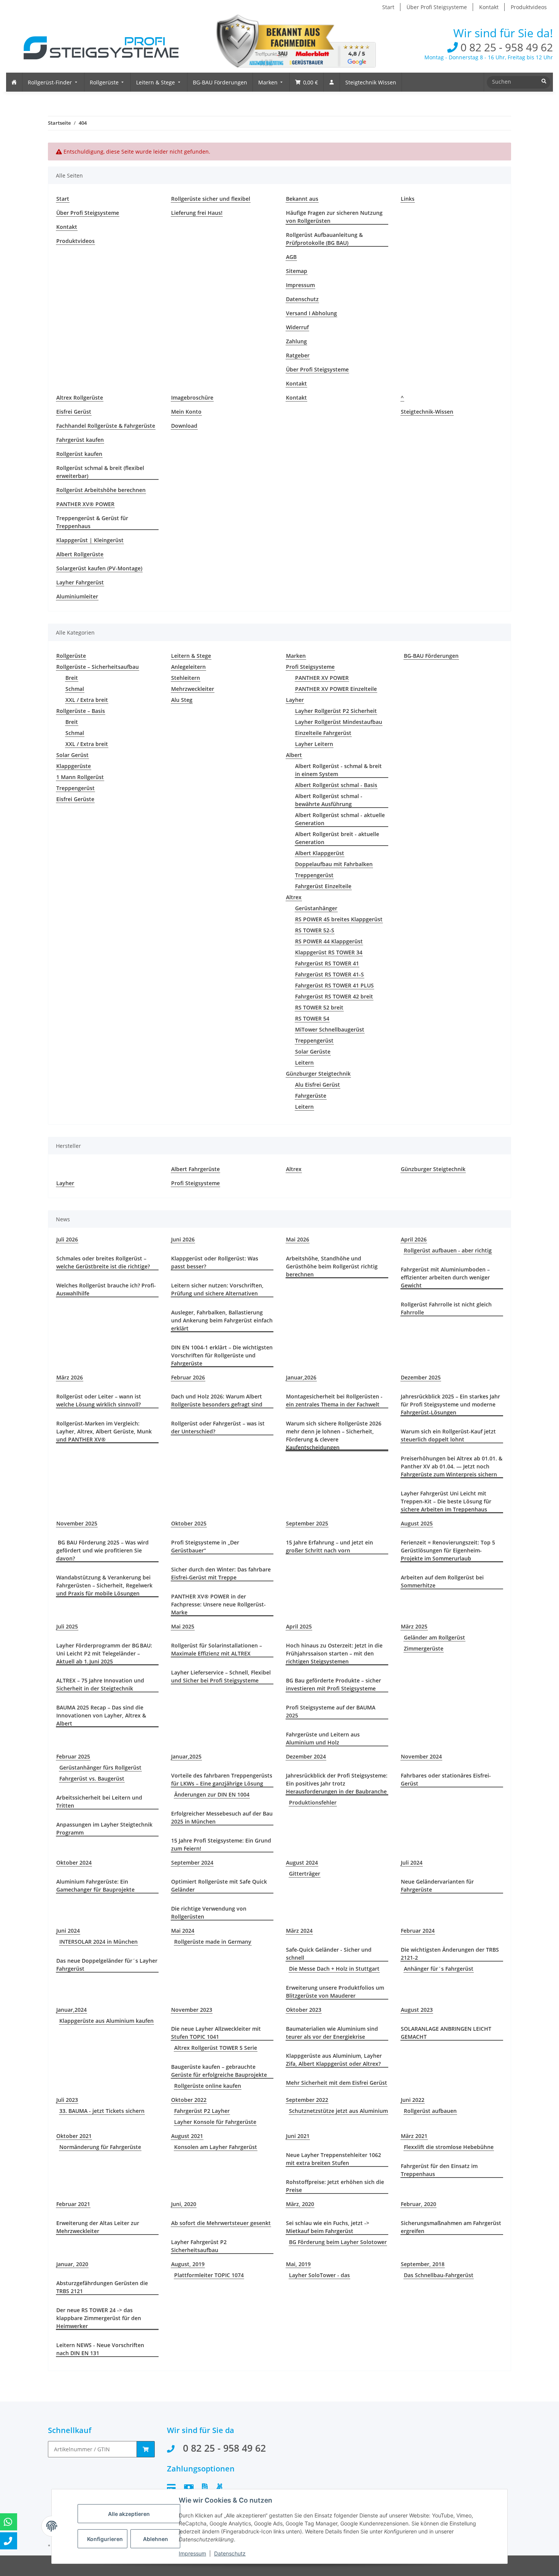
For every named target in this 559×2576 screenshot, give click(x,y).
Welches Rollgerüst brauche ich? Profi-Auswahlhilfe (106, 1289)
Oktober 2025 (189, 1523)
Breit (72, 678)
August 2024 (302, 1863)
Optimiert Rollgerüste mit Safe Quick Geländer (219, 1886)
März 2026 (70, 1377)
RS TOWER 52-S (315, 930)
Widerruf (297, 327)
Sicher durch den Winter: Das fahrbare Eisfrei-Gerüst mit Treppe (221, 1573)
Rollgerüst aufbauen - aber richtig (448, 1250)
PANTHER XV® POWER (85, 504)
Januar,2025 (186, 1756)
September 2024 (192, 1863)
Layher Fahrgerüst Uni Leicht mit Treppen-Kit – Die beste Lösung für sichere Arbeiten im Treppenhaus (446, 1501)
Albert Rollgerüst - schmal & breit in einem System (338, 770)
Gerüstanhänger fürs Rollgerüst (100, 1767)
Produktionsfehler (313, 1802)
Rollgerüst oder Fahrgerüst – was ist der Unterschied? (218, 1427)
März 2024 (299, 1931)
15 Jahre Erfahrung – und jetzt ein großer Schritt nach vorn (330, 1546)
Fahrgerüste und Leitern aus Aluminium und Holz (323, 1738)
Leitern (304, 1063)
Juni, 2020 (184, 2204)
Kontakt (489, 7)
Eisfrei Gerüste (75, 799)
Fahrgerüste (311, 1096)
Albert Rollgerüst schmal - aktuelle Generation (340, 819)
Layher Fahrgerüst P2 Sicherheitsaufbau (199, 2246)
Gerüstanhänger (316, 908)
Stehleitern (186, 678)
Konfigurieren (105, 2539)
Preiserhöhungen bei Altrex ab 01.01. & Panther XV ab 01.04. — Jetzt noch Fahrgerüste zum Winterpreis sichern (452, 1466)
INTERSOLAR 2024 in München (98, 1942)
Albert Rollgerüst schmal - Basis (336, 785)
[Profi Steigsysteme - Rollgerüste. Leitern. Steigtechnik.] (95, 43)
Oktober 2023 (304, 2010)
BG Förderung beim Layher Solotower (338, 2242)
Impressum (300, 285)
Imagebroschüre (192, 398)
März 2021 (414, 2136)
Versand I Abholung (311, 313)
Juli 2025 (67, 1626)
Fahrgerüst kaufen (80, 440)
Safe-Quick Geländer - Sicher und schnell (329, 1954)
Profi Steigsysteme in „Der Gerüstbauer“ (205, 1546)
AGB (291, 257)
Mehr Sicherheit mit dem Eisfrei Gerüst (337, 2083)
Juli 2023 (67, 2100)
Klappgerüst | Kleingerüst (90, 540)
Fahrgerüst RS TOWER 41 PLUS (334, 985)
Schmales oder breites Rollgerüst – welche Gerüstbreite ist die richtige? (103, 1262)
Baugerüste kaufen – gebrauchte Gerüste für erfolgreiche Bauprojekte (219, 2071)
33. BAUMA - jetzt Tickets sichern (102, 2111)
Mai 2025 (183, 1626)
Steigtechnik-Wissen (427, 412)
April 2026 (414, 1239)
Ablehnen (156, 2539)
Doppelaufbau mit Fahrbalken (334, 864)
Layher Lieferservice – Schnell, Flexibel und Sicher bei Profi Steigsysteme (221, 1676)
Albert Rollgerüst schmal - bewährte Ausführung (329, 800)
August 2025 (417, 1523)
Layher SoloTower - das (319, 2275)
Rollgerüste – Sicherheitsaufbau (98, 667)
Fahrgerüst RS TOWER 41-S (330, 974)
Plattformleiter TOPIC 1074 (209, 2275)
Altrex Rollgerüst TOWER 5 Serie (216, 2048)
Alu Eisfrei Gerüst (318, 1085)
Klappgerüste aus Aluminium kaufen (106, 2021)
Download (184, 426)
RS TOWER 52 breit (319, 1007)
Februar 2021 (73, 2204)
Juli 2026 (67, 1239)
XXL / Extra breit (87, 700)
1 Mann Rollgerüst (80, 777)
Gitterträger (305, 1874)
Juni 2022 (413, 2100)
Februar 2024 (418, 1931)
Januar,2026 (301, 1377)
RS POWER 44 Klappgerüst (329, 941)
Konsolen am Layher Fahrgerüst (216, 2147)
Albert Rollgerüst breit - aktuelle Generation (337, 838)
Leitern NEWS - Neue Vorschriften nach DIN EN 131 (100, 2349)
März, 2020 (300, 2204)
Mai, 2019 (298, 2264)
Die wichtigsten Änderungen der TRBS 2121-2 (450, 1954)
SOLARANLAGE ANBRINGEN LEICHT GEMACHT (446, 2033)
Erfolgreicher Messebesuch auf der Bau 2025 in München (222, 1817)
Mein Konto (186, 412)
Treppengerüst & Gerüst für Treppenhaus (92, 522)
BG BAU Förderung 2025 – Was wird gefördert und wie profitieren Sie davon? (102, 1550)
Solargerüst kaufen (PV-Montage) (99, 568)
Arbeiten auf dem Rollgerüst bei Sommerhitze (442, 1581)
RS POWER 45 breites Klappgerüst (339, 919)
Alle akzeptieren (129, 2514)
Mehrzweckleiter (193, 689)
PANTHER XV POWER (322, 678)
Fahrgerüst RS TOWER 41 (327, 963)
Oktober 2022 (189, 2100)
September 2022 (307, 2100)
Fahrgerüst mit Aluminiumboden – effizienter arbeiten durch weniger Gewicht (445, 1277)
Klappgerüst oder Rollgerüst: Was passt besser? (215, 1262)
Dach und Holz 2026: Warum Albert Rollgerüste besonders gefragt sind (217, 1400)
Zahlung (296, 341)
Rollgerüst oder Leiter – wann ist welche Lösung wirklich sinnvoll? (99, 1400)
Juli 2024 (412, 1863)
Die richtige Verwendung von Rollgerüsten (209, 1913)
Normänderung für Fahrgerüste (100, 2147)
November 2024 (421, 1756)
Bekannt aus (302, 199)
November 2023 (192, 2010)
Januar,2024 (71, 2010)
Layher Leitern (314, 744)
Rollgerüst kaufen (79, 454)
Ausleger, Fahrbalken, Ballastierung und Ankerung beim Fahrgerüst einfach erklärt (222, 1320)
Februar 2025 (73, 1756)
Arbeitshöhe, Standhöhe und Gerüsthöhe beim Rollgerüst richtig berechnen (332, 1266)
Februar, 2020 (418, 2204)
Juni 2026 (183, 1239)
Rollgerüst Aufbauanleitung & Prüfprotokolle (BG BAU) (324, 239)
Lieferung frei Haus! (197, 213)
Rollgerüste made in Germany (213, 1942)
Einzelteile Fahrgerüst (323, 733)
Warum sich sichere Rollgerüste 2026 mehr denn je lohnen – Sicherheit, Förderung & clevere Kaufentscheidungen (334, 1435)
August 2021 (187, 2136)
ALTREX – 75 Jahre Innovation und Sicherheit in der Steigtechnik (100, 1684)
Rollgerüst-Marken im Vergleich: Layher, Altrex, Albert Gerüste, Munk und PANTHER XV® (104, 1431)
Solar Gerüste (313, 1052)
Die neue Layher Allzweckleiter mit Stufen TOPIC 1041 (216, 2033)
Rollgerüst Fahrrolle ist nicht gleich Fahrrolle (446, 1308)
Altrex (294, 897)
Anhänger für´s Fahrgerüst (439, 1969)
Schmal (75, 689)
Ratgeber (298, 355)
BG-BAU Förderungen (431, 656)
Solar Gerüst (72, 755)
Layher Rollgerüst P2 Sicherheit (336, 711)
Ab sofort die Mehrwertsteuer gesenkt (221, 2223)
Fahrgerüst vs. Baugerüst (92, 1778)
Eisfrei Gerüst (74, 412)
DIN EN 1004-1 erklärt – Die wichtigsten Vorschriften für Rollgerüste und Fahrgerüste (222, 1355)
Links (408, 199)
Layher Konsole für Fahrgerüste (215, 2122)
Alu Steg (182, 700)
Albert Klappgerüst (320, 853)
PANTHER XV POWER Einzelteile (336, 689)
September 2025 (307, 1523)
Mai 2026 (298, 1239)
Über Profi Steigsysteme (437, 7)
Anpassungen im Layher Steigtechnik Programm (104, 1828)
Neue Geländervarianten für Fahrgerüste (437, 1886)
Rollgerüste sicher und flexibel (211, 199)
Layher (295, 700)
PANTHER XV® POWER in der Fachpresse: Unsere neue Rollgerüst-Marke (218, 1604)
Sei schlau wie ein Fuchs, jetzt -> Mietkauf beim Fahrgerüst (328, 2227)
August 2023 (417, 2010)
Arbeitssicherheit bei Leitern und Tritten (99, 1801)
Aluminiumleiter (77, 596)
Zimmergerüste (424, 1648)
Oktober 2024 (74, 1863)
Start (388, 7)
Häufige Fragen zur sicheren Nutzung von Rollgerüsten (334, 217)
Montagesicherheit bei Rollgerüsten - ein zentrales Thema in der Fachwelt (334, 1400)
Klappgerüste (74, 766)
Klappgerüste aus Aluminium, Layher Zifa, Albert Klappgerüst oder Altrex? (334, 2060)
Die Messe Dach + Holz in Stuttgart (334, 1969)
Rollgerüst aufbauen (430, 2111)
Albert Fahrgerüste (195, 1169)
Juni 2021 (298, 2136)
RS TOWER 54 (312, 1018)
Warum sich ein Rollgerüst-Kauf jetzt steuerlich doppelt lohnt (448, 1435)
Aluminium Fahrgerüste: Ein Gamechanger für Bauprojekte (95, 1886)
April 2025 (299, 1626)
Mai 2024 (183, 1931)
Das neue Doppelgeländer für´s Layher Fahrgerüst (107, 1965)
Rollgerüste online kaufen (208, 2086)
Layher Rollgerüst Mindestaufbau (339, 722)
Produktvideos (529, 7)
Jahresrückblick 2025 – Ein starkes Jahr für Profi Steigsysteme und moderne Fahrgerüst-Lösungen (450, 1404)
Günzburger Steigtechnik (318, 1074)
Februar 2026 (188, 1377)
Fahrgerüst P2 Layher (202, 2111)
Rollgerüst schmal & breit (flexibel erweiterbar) (100, 472)
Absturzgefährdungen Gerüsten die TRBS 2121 (102, 2287)
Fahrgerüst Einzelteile (323, 886)
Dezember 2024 (306, 1756)
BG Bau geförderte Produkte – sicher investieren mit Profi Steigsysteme (333, 1684)
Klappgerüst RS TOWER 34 (329, 952)
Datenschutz (302, 299)
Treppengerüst (75, 788)
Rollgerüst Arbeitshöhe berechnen (101, 490)
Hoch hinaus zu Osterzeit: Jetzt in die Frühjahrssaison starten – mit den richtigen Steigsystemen (334, 1653)
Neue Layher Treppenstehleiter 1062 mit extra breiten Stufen (333, 2159)
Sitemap (297, 271)
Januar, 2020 (72, 2264)
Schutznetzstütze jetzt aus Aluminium (338, 2111)
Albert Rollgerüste (80, 554)
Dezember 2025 (421, 1377)
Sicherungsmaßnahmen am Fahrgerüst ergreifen (451, 2227)
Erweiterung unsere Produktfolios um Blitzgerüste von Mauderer (335, 1992)
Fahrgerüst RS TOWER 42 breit (334, 996)
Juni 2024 (68, 1931)
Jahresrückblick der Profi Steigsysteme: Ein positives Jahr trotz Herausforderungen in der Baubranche (337, 1783)
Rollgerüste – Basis (81, 711)
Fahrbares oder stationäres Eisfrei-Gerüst (446, 1779)
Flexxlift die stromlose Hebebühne (449, 2147)
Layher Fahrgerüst (80, 582)
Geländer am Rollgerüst (434, 1637)
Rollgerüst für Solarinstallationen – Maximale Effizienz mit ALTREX (217, 1649)
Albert (294, 755)
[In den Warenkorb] (146, 2449)
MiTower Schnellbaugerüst (330, 1029)
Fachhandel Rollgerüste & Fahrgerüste (106, 426)
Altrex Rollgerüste (80, 398)
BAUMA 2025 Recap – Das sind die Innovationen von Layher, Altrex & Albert (101, 1715)
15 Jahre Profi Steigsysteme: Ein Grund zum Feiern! (221, 1844)
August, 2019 (188, 2264)
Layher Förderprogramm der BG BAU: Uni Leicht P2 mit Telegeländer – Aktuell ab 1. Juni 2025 (104, 1653)
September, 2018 (423, 2264)
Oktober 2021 (74, 2136)
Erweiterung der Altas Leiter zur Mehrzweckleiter (98, 2227)
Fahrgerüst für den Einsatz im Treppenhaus (439, 2170)
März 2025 (414, 1626)
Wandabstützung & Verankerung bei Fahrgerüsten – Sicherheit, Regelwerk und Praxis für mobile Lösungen (104, 1585)
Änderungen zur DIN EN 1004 (212, 1794)
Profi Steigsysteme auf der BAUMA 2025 (331, 1711)
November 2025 (77, 1523)
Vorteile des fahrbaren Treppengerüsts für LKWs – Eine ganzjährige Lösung (222, 1779)
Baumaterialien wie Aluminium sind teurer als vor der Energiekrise (332, 2033)
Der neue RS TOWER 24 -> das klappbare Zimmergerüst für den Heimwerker (99, 2318)
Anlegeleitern (188, 667)
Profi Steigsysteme (310, 667)
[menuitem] (14, 82)
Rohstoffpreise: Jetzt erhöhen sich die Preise (335, 2186)
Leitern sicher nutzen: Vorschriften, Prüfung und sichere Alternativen (217, 1289)
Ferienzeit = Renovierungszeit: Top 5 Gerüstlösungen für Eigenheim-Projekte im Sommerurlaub (448, 1550)
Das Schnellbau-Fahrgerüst (439, 2275)
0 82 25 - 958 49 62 (505, 47)
